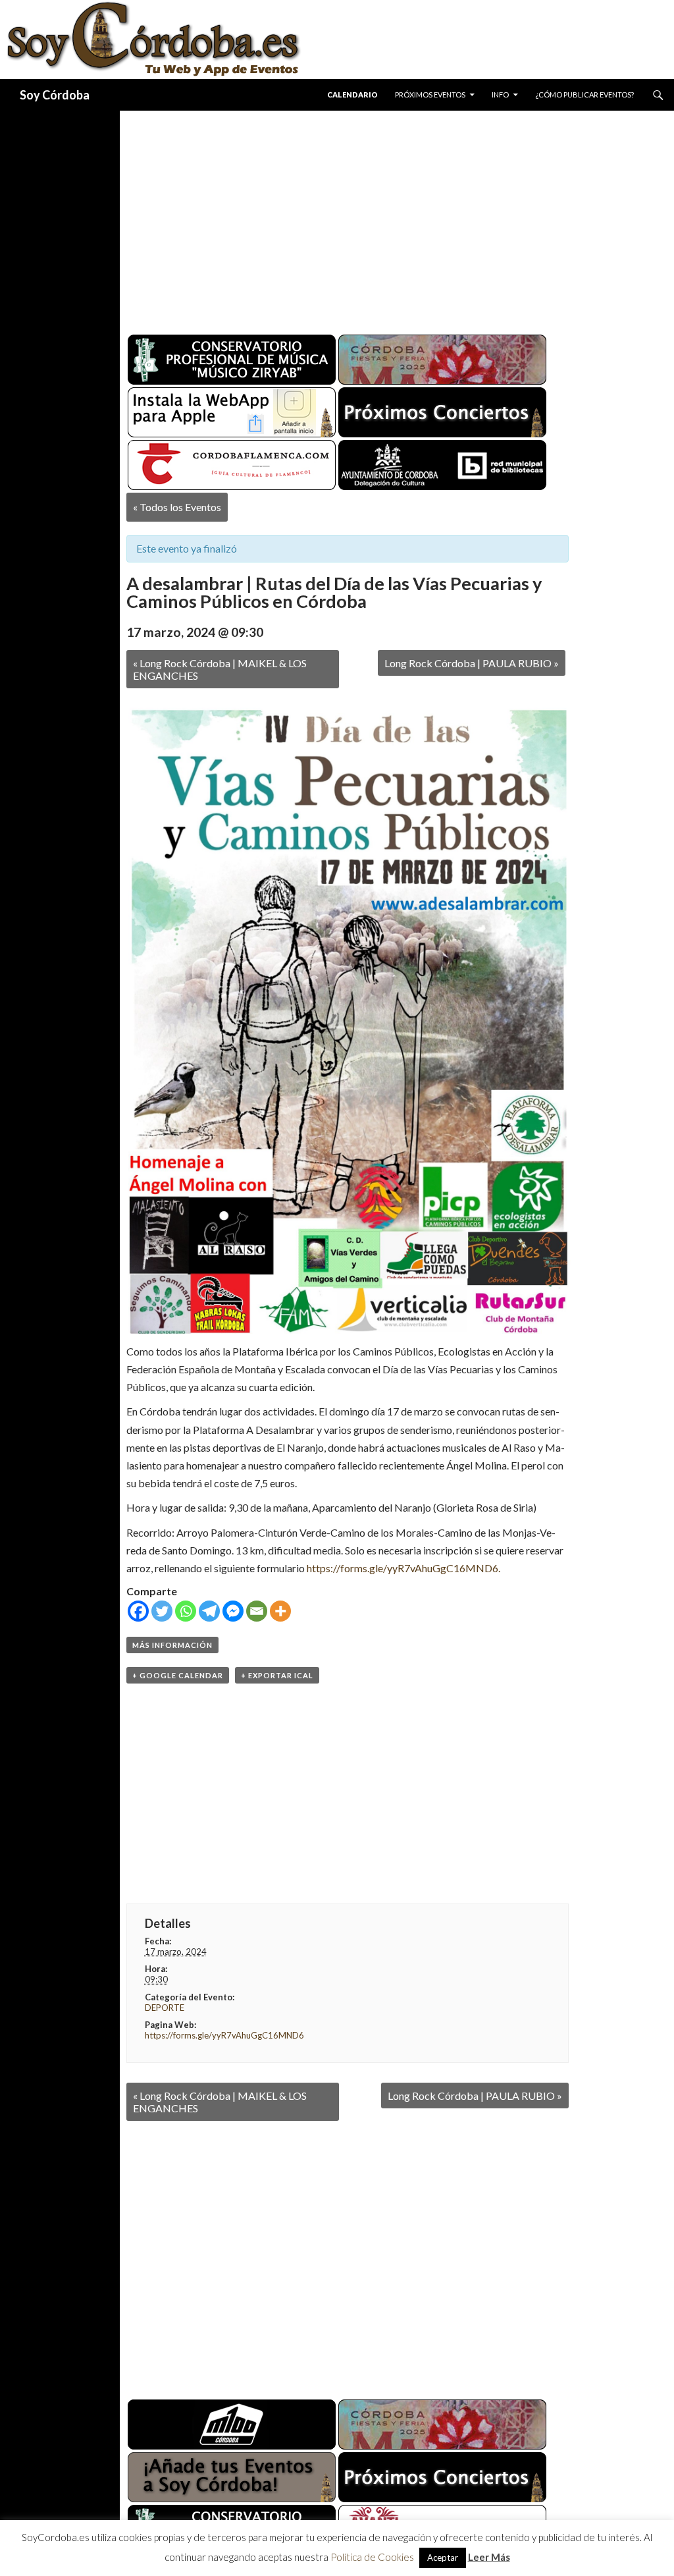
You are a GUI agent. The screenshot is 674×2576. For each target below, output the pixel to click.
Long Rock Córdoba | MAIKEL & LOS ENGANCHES (220, 669)
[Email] (257, 1611)
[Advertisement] (397, 217)
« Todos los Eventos (177, 507)
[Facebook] (138, 1611)
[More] (280, 1611)
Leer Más (489, 2557)
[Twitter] (162, 1611)
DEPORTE (165, 2008)
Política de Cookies (372, 2557)
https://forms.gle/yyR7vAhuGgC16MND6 (224, 2035)
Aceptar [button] (443, 2558)
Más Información (172, 1645)
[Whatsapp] (186, 1611)
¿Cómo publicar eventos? (584, 95)
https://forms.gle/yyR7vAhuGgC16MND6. (403, 1568)
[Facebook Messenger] (233, 1611)
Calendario (352, 95)
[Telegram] (209, 1611)
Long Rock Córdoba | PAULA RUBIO (472, 663)
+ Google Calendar (178, 1675)
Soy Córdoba (55, 95)
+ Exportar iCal (277, 1675)
